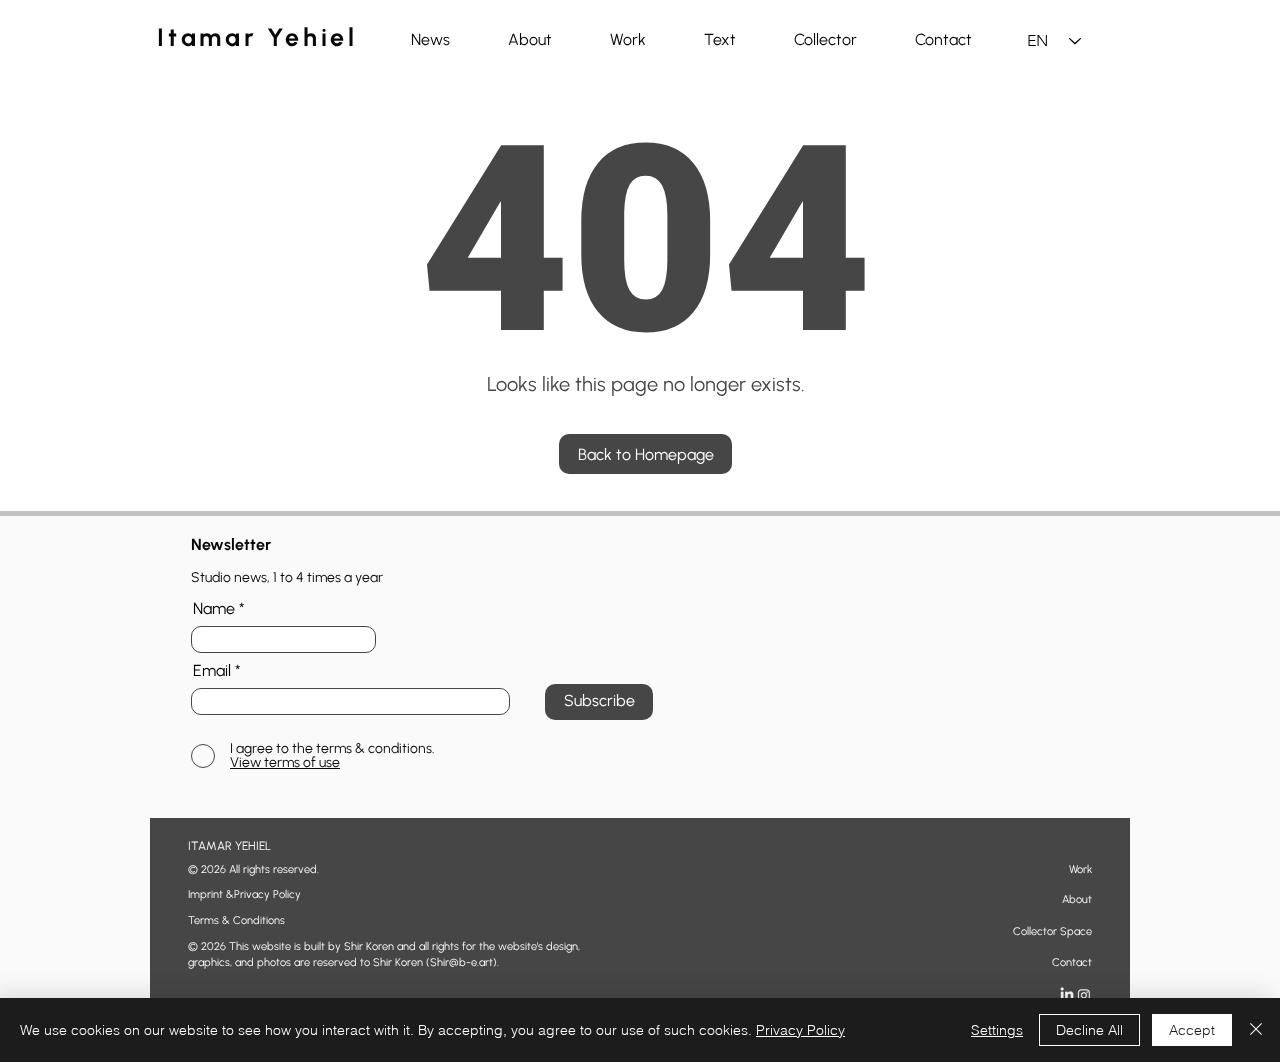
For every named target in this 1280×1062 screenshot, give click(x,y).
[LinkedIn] (1067, 995)
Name (214, 609)
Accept (1192, 1030)
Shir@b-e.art (461, 962)
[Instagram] (1084, 995)
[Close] (1256, 1030)
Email (212, 671)
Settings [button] (997, 1030)
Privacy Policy (800, 1030)
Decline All (1089, 1030)
